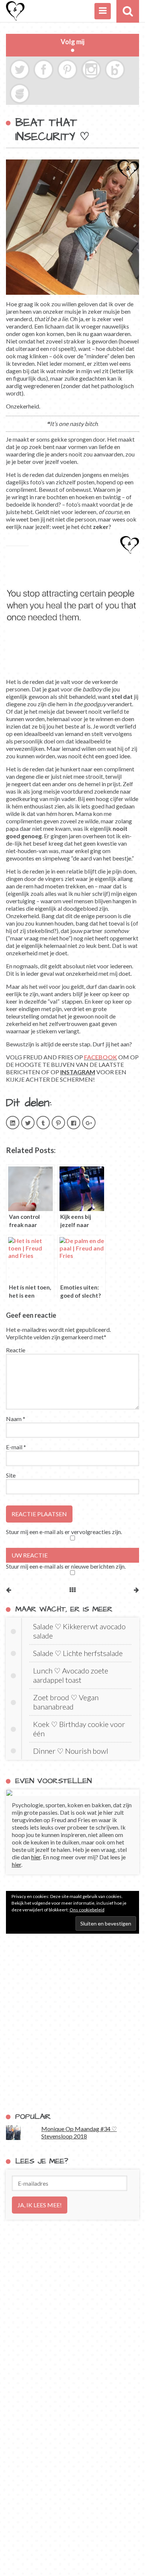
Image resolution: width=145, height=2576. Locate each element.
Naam (16, 1419)
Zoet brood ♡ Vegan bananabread (66, 1702)
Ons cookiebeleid (87, 1910)
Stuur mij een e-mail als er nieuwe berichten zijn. (66, 1566)
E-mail (16, 1447)
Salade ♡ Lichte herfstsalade (78, 1653)
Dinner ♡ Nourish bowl (71, 1751)
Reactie (16, 1350)
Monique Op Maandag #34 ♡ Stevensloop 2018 (79, 2132)
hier (36, 1857)
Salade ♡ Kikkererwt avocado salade (79, 1631)
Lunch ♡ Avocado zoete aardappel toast (71, 1675)
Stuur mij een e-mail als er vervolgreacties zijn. (64, 1532)
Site (11, 1475)
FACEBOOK (101, 1057)
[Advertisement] (72, 2023)
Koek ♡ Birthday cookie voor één (79, 1729)
